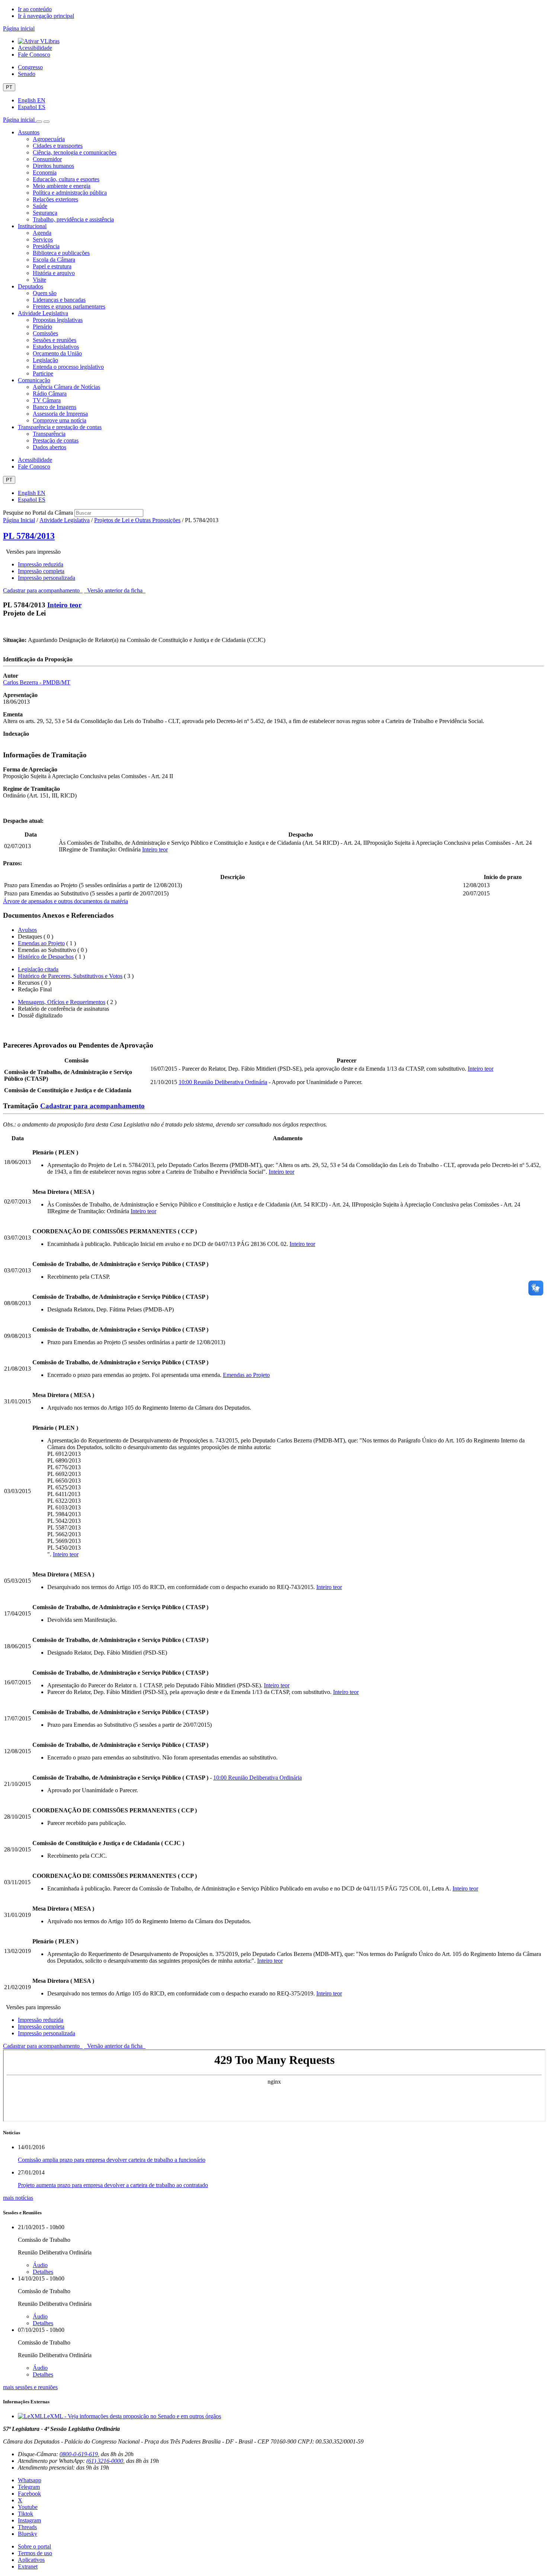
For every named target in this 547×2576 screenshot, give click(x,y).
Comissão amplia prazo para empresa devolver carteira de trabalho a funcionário (112, 2160)
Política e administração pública (70, 193)
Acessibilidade (35, 48)
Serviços (43, 239)
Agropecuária (49, 139)
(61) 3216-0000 (105, 2461)
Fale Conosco (34, 55)
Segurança (45, 213)
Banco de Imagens (55, 407)
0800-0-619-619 (79, 2454)
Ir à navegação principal (46, 16)
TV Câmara (47, 400)
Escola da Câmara (54, 260)
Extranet (28, 2567)
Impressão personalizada (47, 578)
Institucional (32, 226)
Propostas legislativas (58, 320)
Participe (43, 373)
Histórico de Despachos (46, 957)
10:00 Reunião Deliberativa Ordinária (223, 1082)
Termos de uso (35, 2553)
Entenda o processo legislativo (68, 367)
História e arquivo (54, 273)
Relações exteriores (55, 199)
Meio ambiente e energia (62, 186)
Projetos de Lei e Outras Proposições (137, 520)
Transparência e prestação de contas (60, 427)
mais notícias (18, 2198)
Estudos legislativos (56, 347)
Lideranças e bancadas (59, 300)
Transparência (49, 434)
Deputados (31, 286)
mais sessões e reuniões (30, 2387)
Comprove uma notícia (60, 420)
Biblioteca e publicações (61, 253)
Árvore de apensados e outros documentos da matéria (65, 901)
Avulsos (27, 930)
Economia (45, 172)
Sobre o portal (34, 2546)
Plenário (42, 327)
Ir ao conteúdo (35, 9)
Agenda (42, 233)
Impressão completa (41, 571)
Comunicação (34, 380)
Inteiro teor (64, 605)
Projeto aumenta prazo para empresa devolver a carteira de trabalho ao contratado (113, 2185)
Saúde (40, 206)
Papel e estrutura (52, 266)
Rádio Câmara (50, 394)
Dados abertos (49, 447)
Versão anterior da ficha (115, 590)
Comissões (45, 333)
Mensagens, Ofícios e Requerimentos (62, 1002)
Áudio (40, 2265)
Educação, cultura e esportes (66, 179)
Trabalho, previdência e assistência (73, 219)
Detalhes (43, 2272)
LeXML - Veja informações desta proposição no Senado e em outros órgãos (132, 2416)
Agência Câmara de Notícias (66, 387)
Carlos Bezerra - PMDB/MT (37, 682)
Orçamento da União (57, 353)
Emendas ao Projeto (41, 943)
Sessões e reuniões (55, 340)
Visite (39, 280)
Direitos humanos (53, 166)
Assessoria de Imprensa (60, 414)
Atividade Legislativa (43, 313)
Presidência (46, 246)
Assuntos (29, 132)
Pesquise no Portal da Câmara (38, 513)
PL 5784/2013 (29, 536)
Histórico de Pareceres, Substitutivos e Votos (70, 976)
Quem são (45, 293)
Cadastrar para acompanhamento (43, 590)
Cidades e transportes (58, 146)
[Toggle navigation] (39, 122)
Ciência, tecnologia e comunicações (75, 152)
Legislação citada (38, 969)
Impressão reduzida (41, 564)
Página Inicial (19, 520)
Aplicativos (31, 2560)
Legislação (45, 360)
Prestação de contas (56, 440)
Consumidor (47, 159)
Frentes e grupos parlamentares (69, 306)
